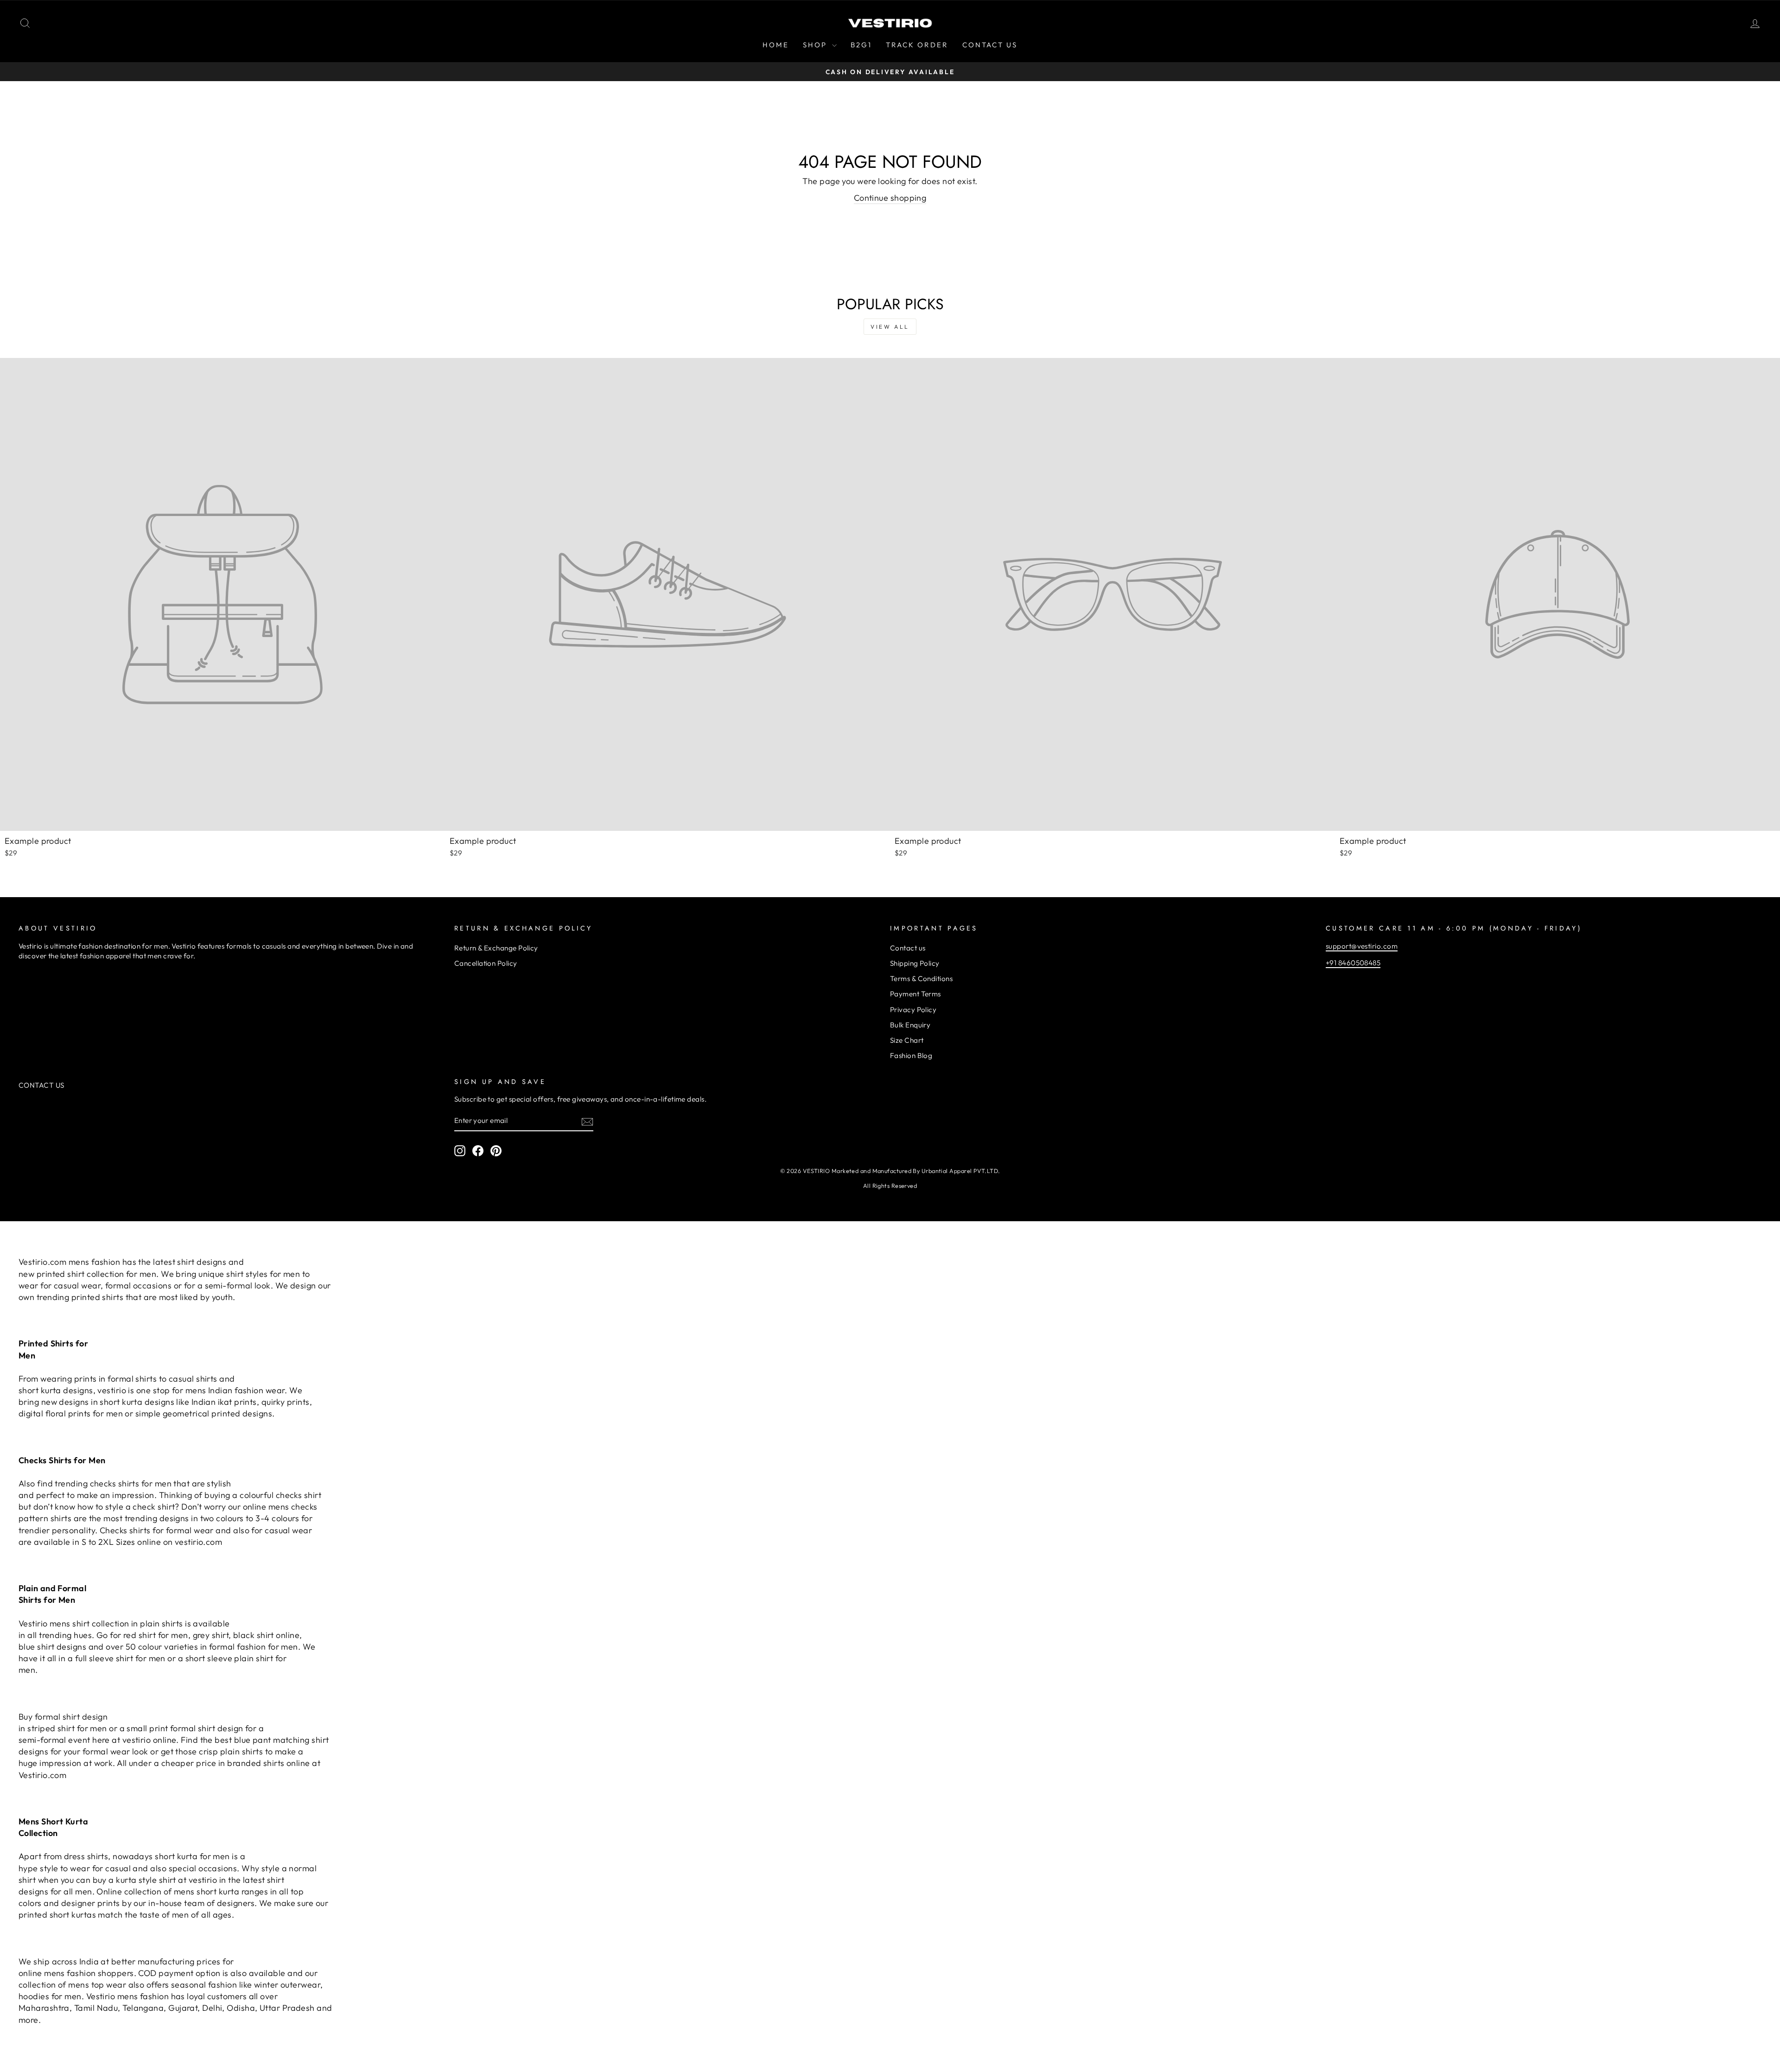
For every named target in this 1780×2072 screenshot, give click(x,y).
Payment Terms (915, 994)
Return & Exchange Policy (496, 948)
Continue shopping (890, 198)
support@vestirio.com (1362, 946)
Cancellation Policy (486, 963)
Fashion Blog (911, 1055)
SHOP (816, 45)
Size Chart (907, 1040)
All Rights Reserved (890, 1186)
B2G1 (861, 45)
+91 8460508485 (1353, 963)
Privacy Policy (913, 1010)
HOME (776, 45)
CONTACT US (990, 45)
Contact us (908, 948)
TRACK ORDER (917, 45)
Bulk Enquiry (910, 1025)
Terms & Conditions (921, 979)
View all (890, 327)
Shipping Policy (915, 963)
